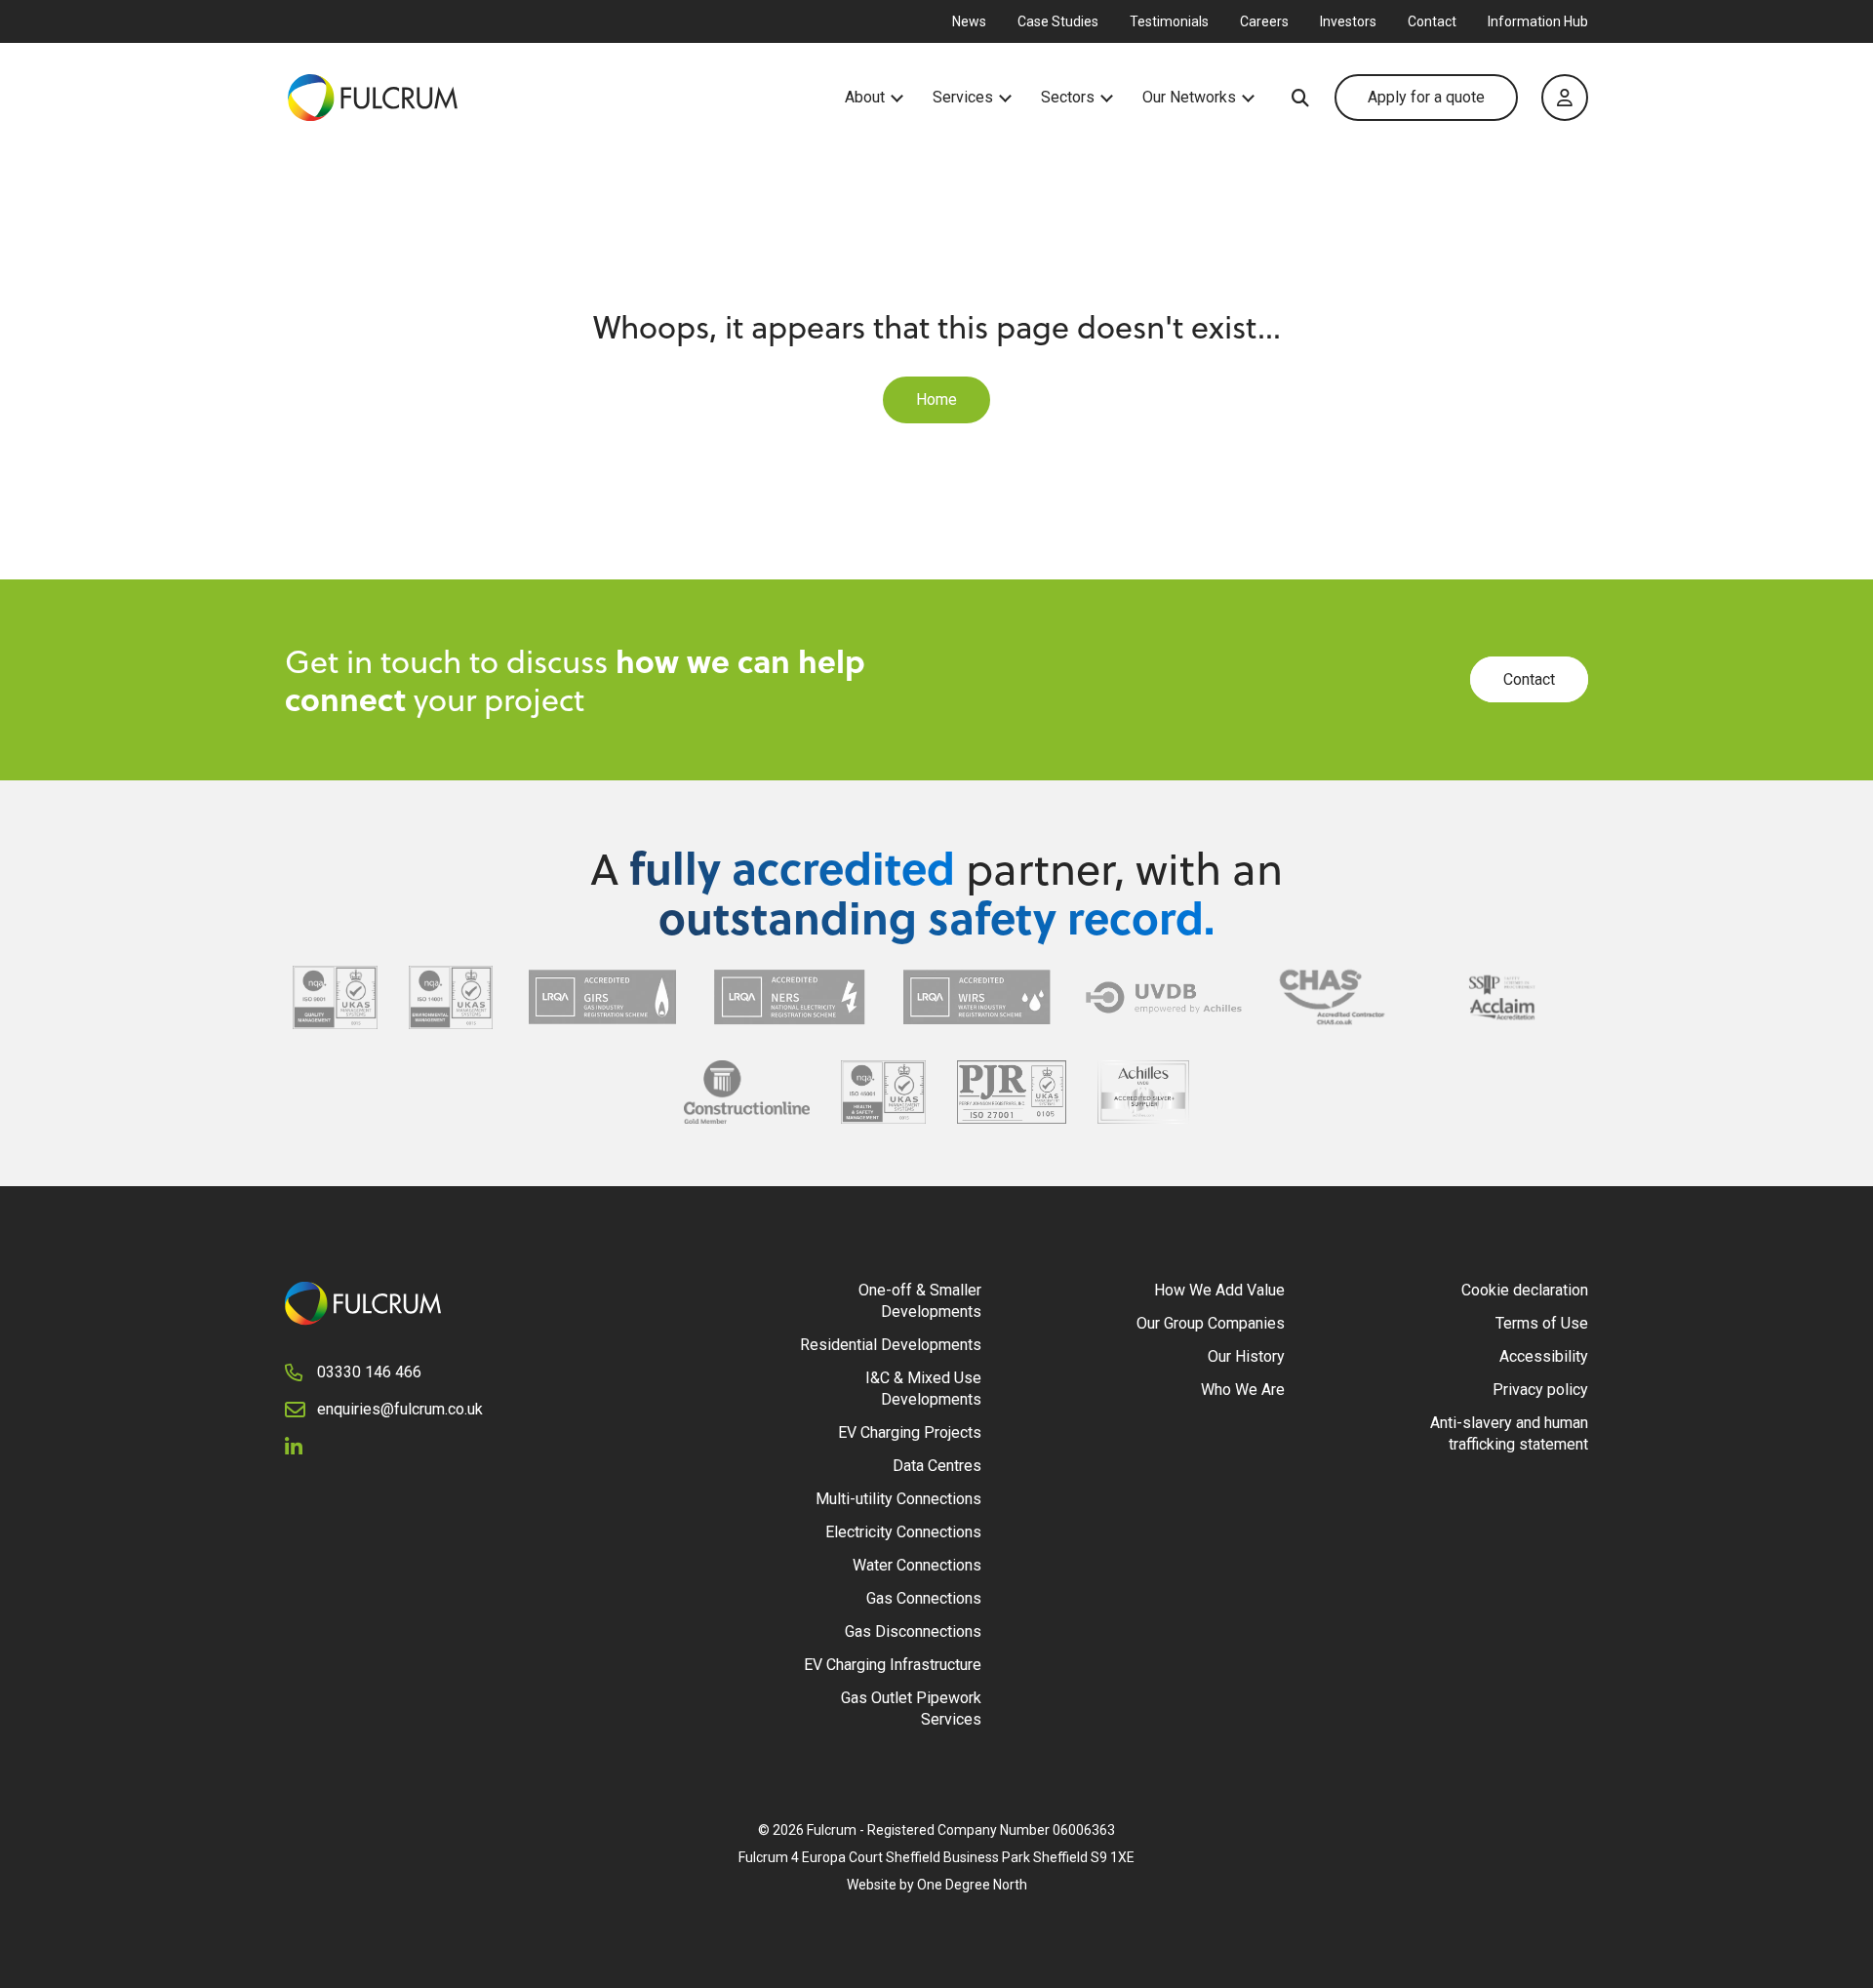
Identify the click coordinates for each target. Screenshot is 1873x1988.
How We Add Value (1219, 1290)
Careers (1264, 21)
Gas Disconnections (913, 1631)
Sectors (1068, 98)
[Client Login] (1565, 98)
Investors (1348, 21)
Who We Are (1243, 1390)
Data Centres (937, 1466)
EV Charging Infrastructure (893, 1665)
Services (963, 98)
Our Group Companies (1211, 1323)
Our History (1246, 1356)
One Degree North (972, 1885)
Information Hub (1538, 21)
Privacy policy (1540, 1390)
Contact (1432, 21)
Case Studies (1058, 21)
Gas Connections (924, 1598)
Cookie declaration (1525, 1290)
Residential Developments (891, 1345)
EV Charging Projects (910, 1432)
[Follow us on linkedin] (301, 1446)
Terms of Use (1542, 1323)
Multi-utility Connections (898, 1499)
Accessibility (1544, 1356)
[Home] (565, 98)
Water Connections (917, 1565)
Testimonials (1169, 21)
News (969, 21)
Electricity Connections (903, 1532)
